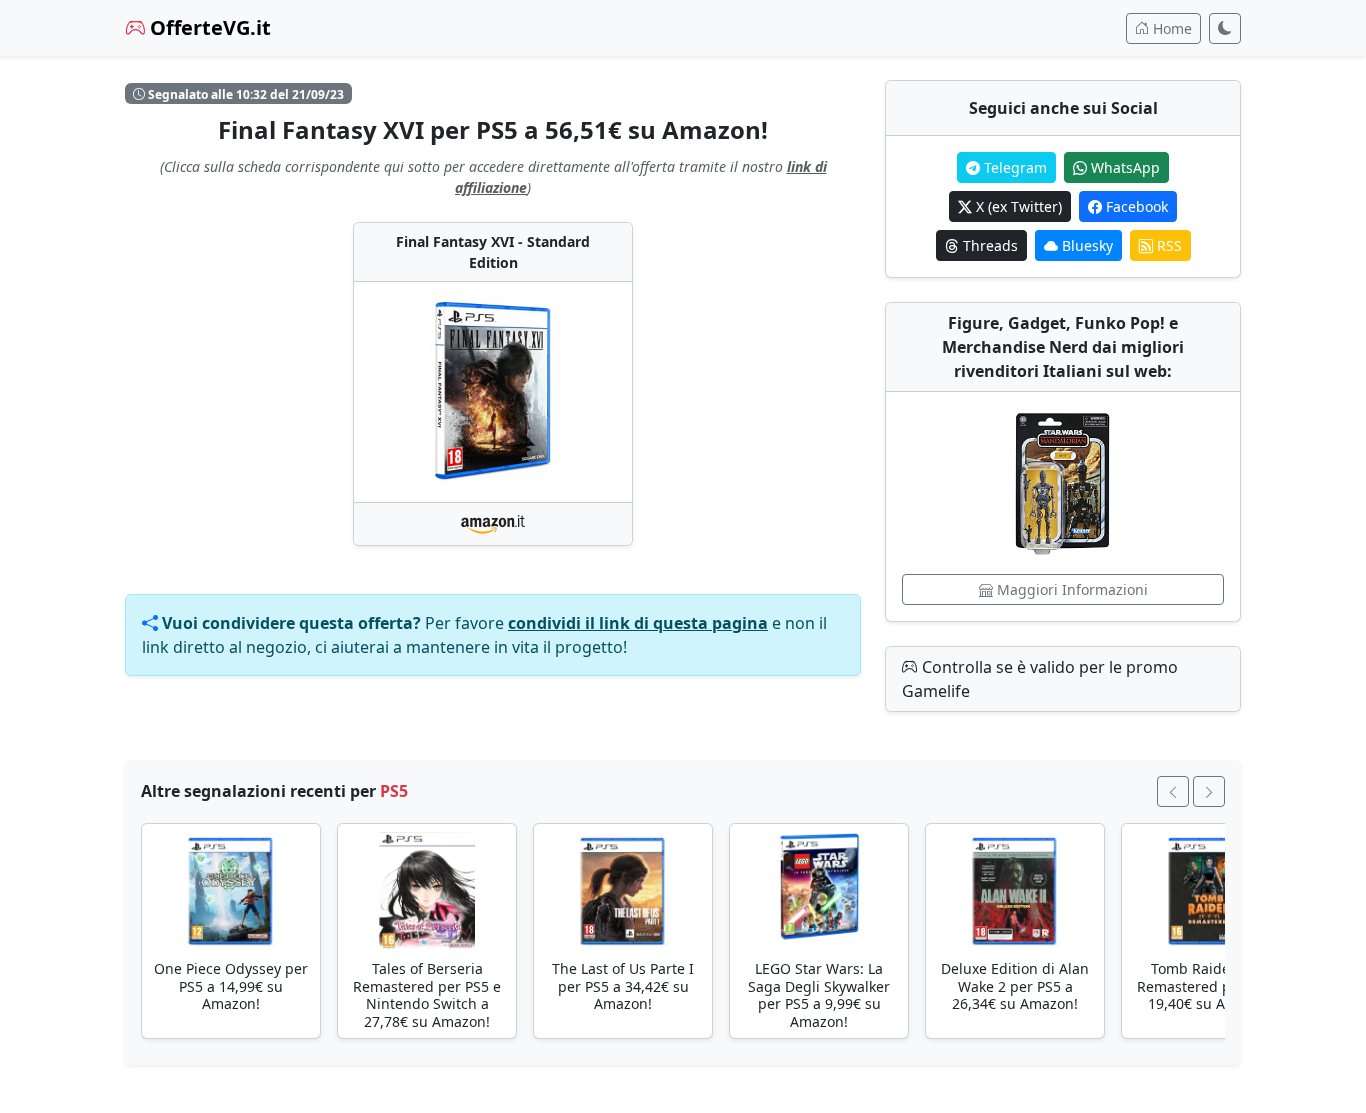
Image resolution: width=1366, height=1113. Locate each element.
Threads (988, 245)
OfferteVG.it (208, 27)
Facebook (1135, 206)
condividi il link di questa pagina (638, 623)
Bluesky (1085, 245)
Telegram (1013, 167)
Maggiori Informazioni (1070, 589)
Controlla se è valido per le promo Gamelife (1040, 679)
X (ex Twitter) (1017, 206)
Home (1170, 28)
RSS (1167, 245)
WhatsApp (1123, 167)
